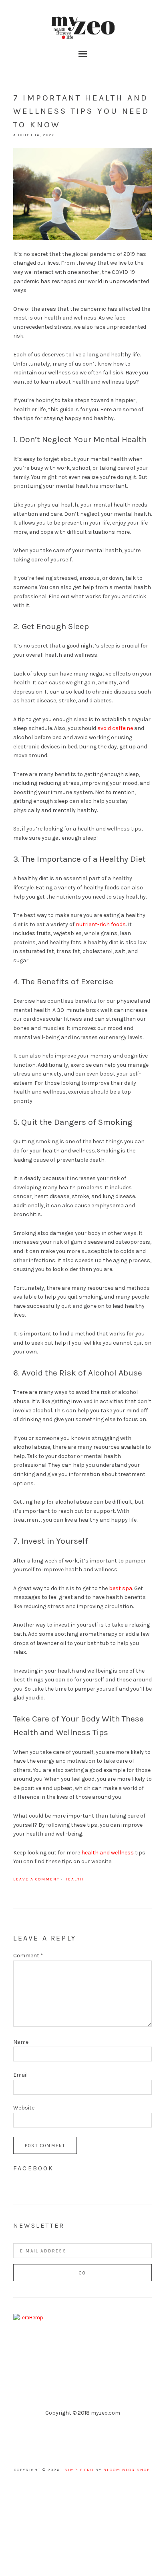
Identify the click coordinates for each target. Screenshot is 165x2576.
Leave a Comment (36, 1879)
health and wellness (108, 1853)
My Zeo (82, 28)
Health (74, 1879)
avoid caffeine (115, 728)
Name (21, 2042)
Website (24, 2108)
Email (20, 2075)
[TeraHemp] (28, 2318)
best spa (121, 1588)
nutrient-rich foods (101, 924)
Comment (28, 1956)
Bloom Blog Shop (127, 2470)
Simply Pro (79, 2470)
